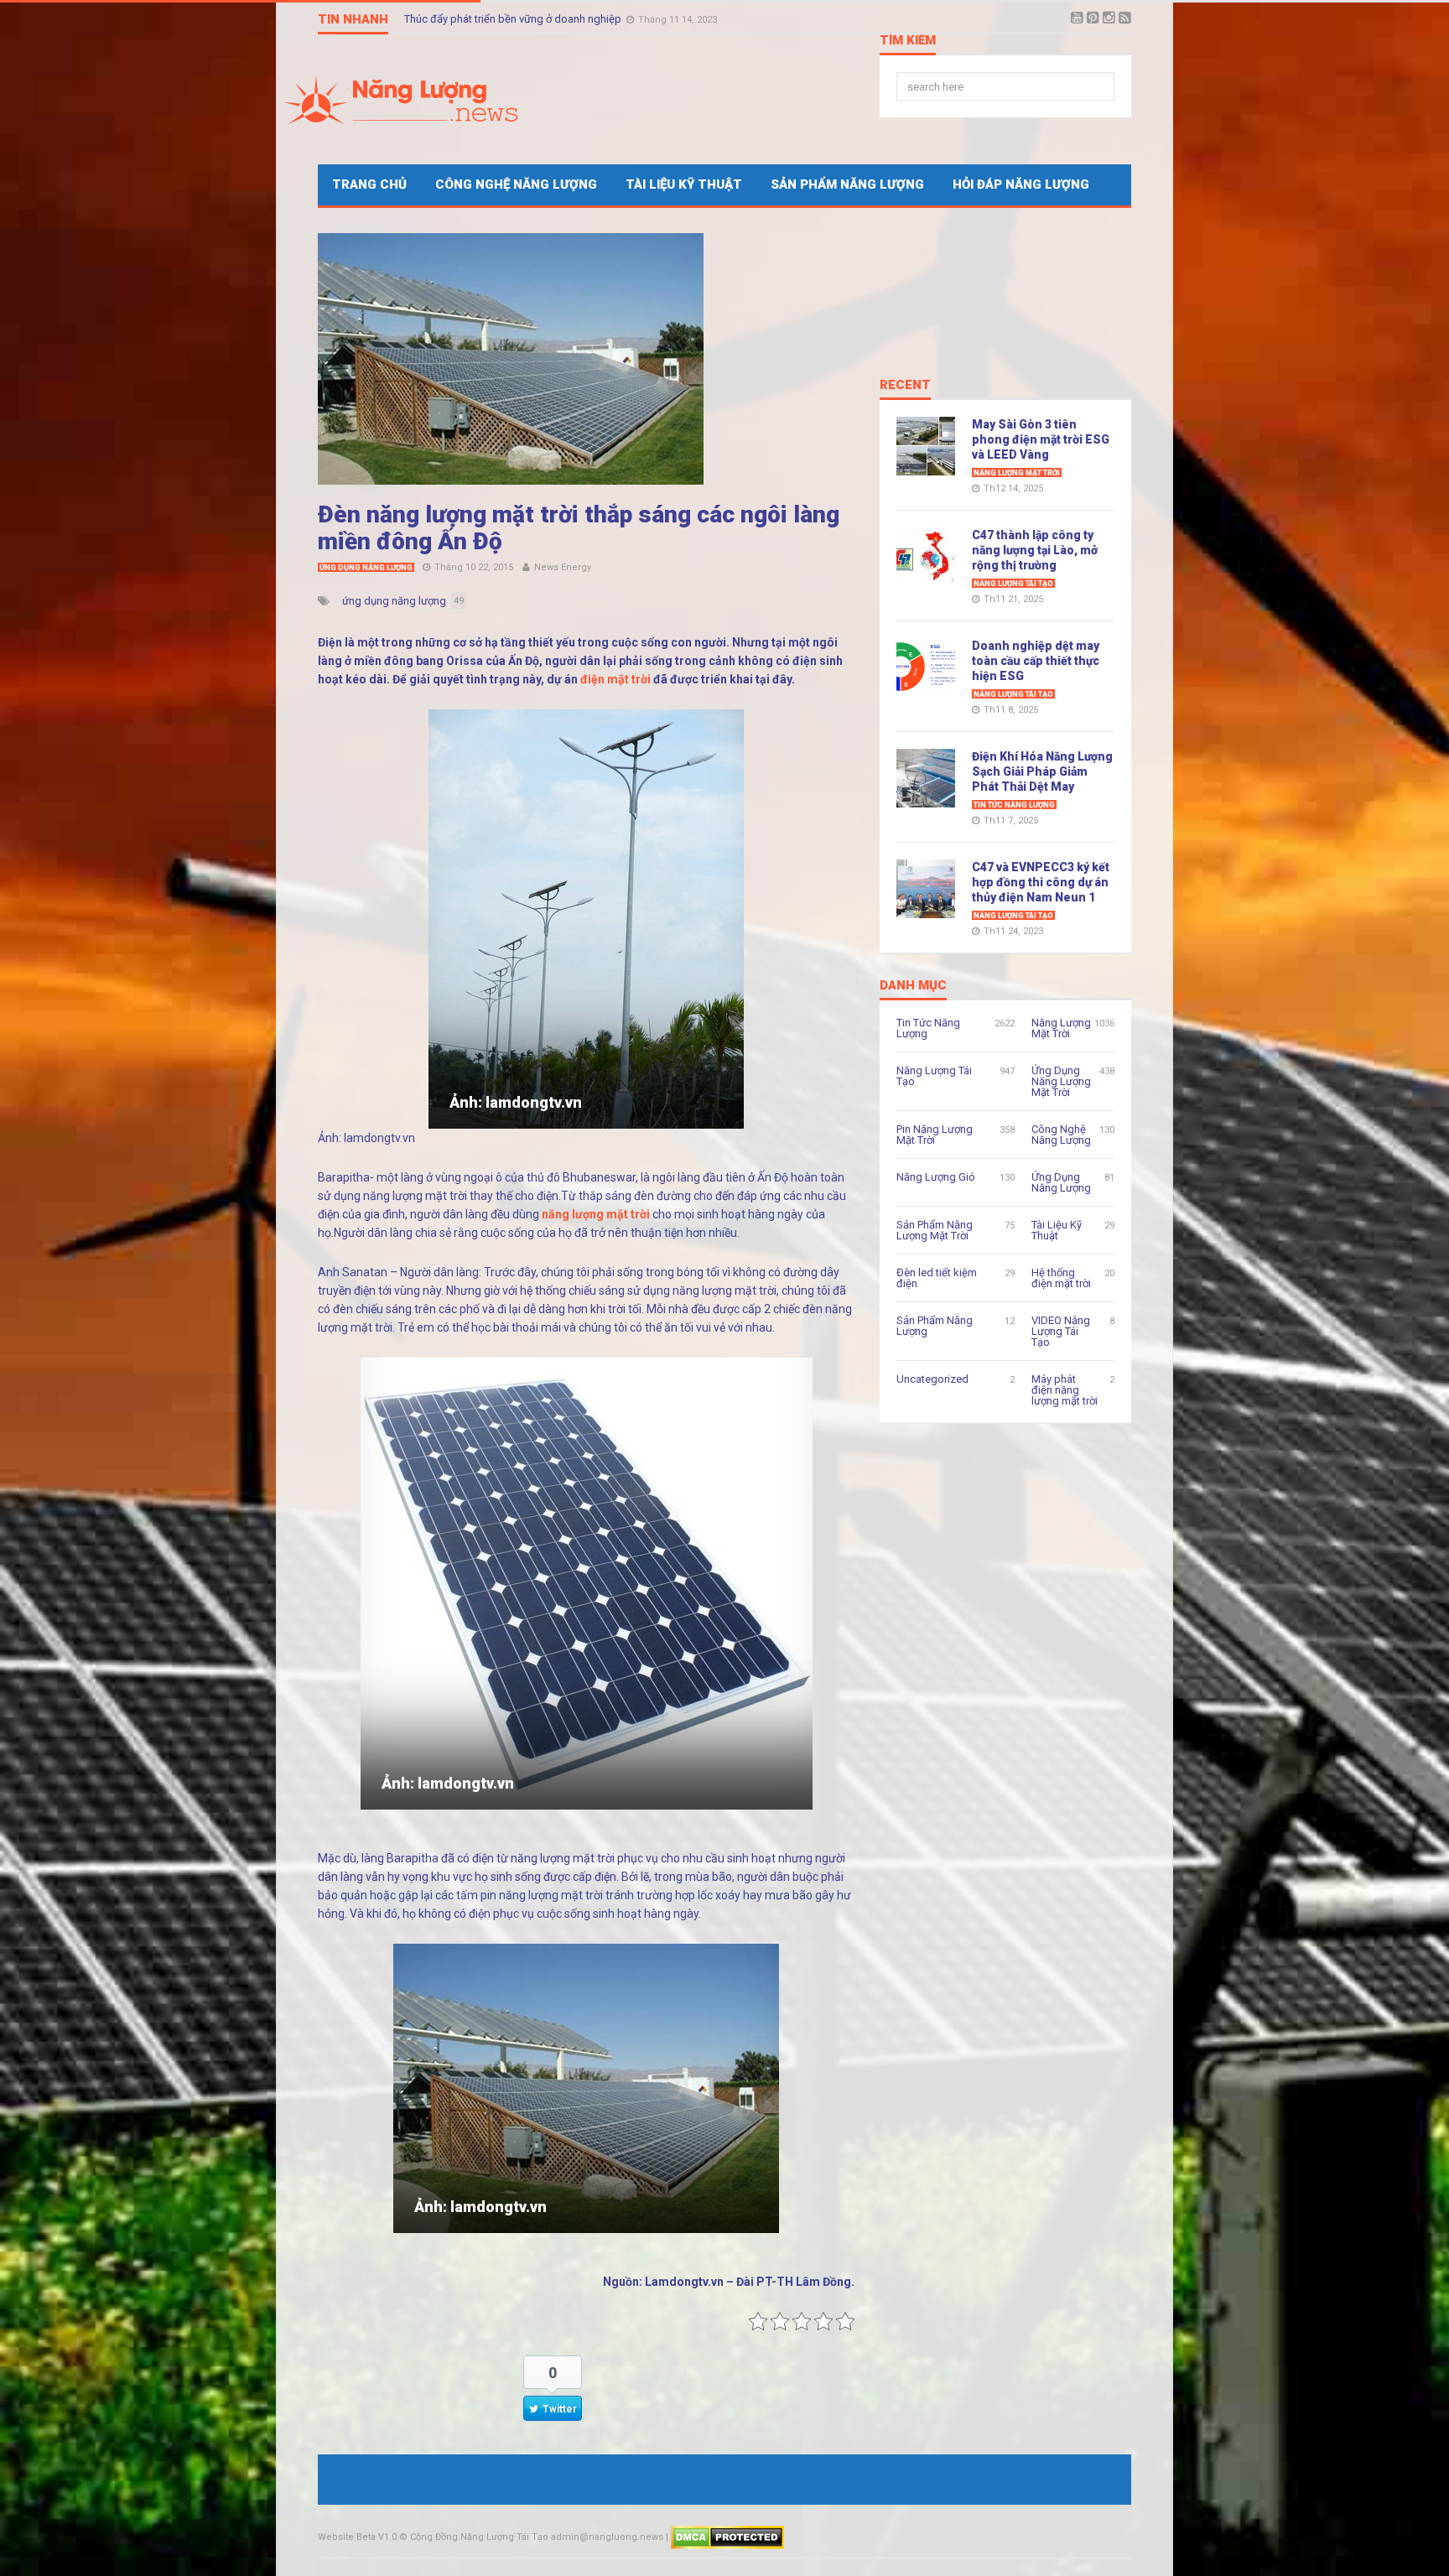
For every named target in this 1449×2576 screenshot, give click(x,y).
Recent (905, 386)
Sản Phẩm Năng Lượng (847, 184)
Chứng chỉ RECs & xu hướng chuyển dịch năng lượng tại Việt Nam (561, 19)
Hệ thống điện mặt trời (1061, 1278)
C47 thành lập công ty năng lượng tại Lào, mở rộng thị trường (1035, 550)
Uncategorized (932, 1379)
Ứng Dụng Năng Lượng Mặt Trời (1061, 1081)
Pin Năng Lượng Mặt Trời (935, 1135)
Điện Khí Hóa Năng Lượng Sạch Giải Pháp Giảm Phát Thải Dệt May (1042, 771)
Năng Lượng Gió (936, 1177)
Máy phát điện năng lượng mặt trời (1065, 1390)
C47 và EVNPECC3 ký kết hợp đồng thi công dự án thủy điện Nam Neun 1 (1041, 882)
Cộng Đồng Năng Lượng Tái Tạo (479, 2537)
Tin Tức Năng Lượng (1014, 805)
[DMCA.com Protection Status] (727, 2537)
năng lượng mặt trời (596, 1214)
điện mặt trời (615, 679)
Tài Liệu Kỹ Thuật (684, 184)
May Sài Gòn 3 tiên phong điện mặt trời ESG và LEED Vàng (1041, 439)
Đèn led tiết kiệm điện (937, 1278)
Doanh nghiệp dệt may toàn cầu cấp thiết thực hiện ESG (1036, 661)
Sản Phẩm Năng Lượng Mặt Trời (935, 1230)
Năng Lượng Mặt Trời (1017, 473)
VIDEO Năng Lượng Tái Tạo (1061, 1331)
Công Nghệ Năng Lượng (516, 184)
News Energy (563, 567)
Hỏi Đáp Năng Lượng (1021, 184)
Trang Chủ (369, 184)
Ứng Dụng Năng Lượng (366, 568)
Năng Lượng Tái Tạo (1013, 584)
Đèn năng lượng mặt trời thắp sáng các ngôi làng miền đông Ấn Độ (579, 528)
